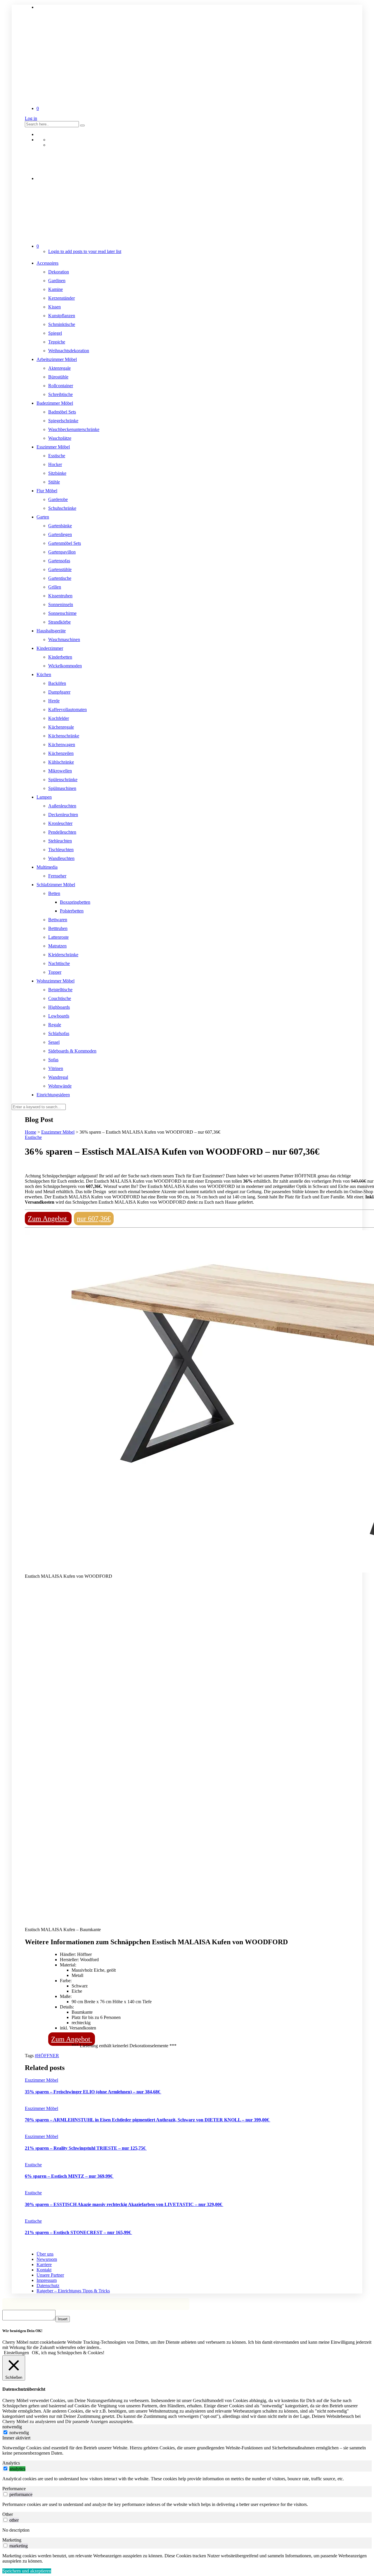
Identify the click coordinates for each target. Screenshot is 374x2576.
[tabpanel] (187, 2451)
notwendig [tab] (12, 2427)
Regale (55, 1025)
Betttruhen (58, 928)
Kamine (56, 289)
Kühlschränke (61, 762)
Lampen (44, 797)
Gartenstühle (60, 569)
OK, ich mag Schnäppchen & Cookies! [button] (68, 2353)
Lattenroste (58, 937)
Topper (55, 972)
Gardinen (57, 281)
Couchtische (60, 998)
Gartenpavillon (62, 552)
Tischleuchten (61, 850)
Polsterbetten (72, 911)
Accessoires (47, 263)
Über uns (45, 2254)
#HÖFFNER (47, 2056)
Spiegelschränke (63, 421)
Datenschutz (48, 2286)
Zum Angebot (48, 1219)
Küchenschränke (64, 736)
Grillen (55, 587)
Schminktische (62, 324)
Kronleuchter (60, 823)
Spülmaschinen (62, 788)
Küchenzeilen (61, 753)
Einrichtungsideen (53, 1095)
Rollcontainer (61, 386)
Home (31, 1132)
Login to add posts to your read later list (85, 251)
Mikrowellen (60, 771)
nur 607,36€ (94, 1219)
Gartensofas (59, 561)
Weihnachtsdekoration (69, 351)
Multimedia (47, 867)
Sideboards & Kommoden (72, 1051)
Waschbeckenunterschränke (74, 429)
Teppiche (57, 342)
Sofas (53, 1060)
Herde (54, 701)
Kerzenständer (62, 298)
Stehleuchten (60, 841)
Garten (43, 517)
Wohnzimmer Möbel (56, 981)
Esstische (57, 456)
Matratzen (57, 946)
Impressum (47, 2280)
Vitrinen (56, 1068)
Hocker (55, 464)
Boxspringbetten (75, 902)
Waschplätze (60, 438)
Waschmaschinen (64, 639)
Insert (63, 2319)
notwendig (19, 2433)
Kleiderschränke (63, 955)
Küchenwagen (62, 745)
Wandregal (58, 1077)
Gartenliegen (60, 534)
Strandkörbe (59, 622)
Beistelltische (60, 990)
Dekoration (59, 272)
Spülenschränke (63, 780)
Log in (31, 118)
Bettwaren (58, 920)
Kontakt (44, 2270)
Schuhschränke (62, 508)
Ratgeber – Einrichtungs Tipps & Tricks (73, 2291)
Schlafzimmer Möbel (56, 885)
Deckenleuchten (63, 815)
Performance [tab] (14, 2489)
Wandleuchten (61, 858)
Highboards (59, 1007)
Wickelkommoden (65, 666)
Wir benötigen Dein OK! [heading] (22, 2331)
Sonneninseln (61, 604)
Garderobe (58, 499)
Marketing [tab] (12, 2540)
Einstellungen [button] (16, 2353)
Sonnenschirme (62, 613)
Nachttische (59, 963)
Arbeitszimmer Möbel (57, 359)
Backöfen (57, 683)
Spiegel (55, 333)
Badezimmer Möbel (55, 403)
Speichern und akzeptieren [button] (27, 2571)
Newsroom (47, 2259)
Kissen (54, 307)
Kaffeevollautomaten (67, 710)
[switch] (5, 2468)
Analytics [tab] (11, 2463)
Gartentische (60, 578)
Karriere (44, 2265)
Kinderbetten (60, 657)
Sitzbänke (57, 473)
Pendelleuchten (62, 832)
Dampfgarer (59, 692)
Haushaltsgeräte (51, 631)
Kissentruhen (60, 596)
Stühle (54, 482)
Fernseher (57, 876)
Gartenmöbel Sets (65, 543)
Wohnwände (60, 1086)
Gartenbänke (60, 526)
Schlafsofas (59, 1033)
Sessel (54, 1042)
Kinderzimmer (50, 648)
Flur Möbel (47, 491)
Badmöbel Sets (62, 412)
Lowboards (59, 1016)
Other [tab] (8, 2514)
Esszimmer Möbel (53, 447)
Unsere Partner (50, 2275)
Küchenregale (61, 727)
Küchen (44, 674)
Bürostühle (58, 377)
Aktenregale (59, 368)
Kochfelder (59, 718)
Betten (54, 893)
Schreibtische (60, 394)
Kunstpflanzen (62, 316)
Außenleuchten (62, 806)
